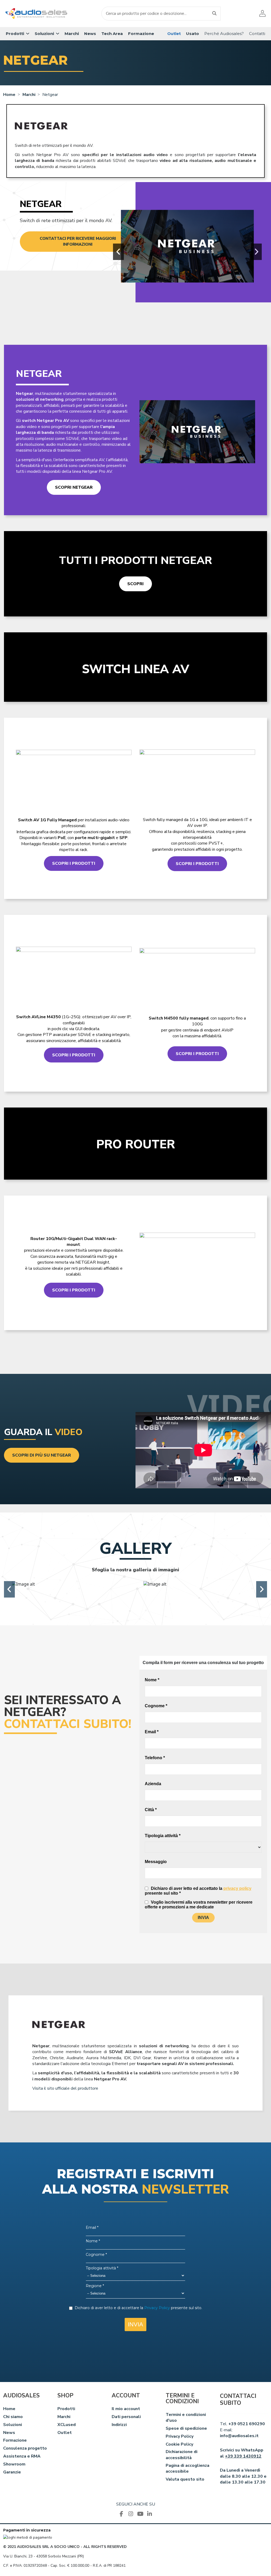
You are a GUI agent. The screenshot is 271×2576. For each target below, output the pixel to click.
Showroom (14, 2464)
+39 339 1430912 (243, 2456)
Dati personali (126, 2417)
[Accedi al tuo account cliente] (262, 13)
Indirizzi (119, 2425)
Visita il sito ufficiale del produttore (65, 2088)
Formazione (15, 2440)
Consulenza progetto (25, 2448)
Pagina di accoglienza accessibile (188, 2468)
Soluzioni (13, 2425)
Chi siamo (13, 2417)
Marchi (64, 2417)
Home (9, 2409)
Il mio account (126, 2409)
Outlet (65, 2433)
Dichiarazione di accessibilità (182, 2455)
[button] (18, 34)
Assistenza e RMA (22, 2456)
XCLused (67, 2425)
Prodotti (66, 2409)
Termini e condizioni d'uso (186, 2418)
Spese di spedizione (186, 2428)
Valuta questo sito (185, 2479)
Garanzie (12, 2472)
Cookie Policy (179, 2444)
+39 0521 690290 (247, 2424)
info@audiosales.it (239, 2436)
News (9, 2433)
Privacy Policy (180, 2436)
